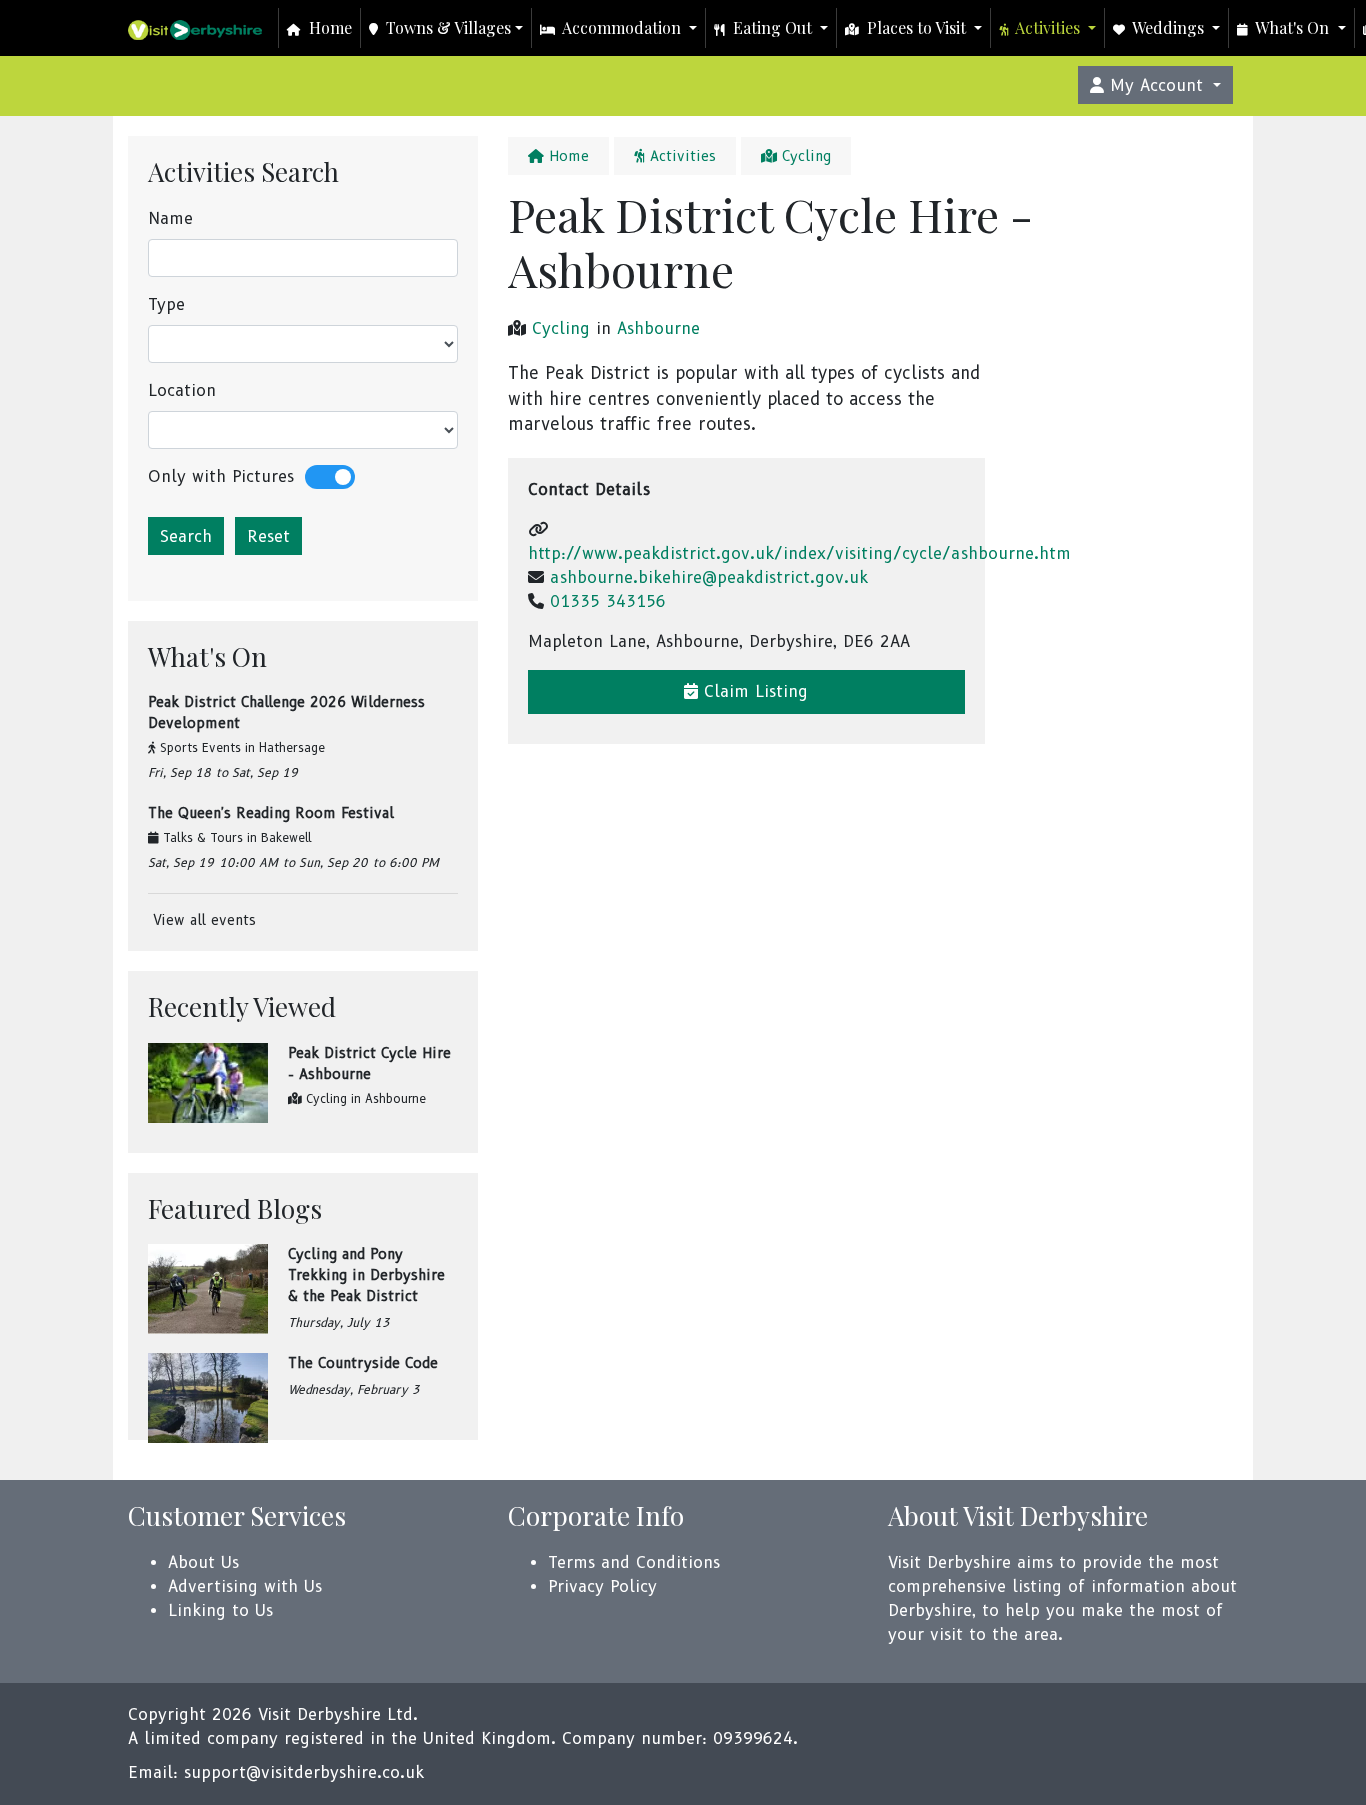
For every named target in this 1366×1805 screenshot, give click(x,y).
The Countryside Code (363, 1363)
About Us (203, 1562)
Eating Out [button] (772, 27)
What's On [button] (1292, 27)
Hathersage (292, 747)
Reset (268, 536)
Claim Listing (753, 691)
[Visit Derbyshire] (195, 28)
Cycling (326, 1098)
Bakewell (286, 837)
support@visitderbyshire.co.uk (304, 1772)
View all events (202, 920)
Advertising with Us (245, 1586)
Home (328, 27)
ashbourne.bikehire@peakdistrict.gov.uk (709, 577)
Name (170, 218)
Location (182, 390)
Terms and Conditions (634, 1562)
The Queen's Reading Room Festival (271, 813)
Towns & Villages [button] (446, 27)
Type (166, 304)
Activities (680, 156)
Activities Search (243, 171)
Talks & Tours (203, 837)
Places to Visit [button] (916, 27)
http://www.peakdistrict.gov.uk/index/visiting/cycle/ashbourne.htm (799, 553)
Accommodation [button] (622, 27)
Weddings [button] (1168, 27)
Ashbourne (395, 1098)
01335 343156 (608, 601)
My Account (1156, 85)
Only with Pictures (221, 476)
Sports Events (200, 747)
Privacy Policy (602, 1586)
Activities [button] (1048, 27)
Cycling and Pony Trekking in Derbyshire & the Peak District (366, 1275)
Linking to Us (220, 1610)
